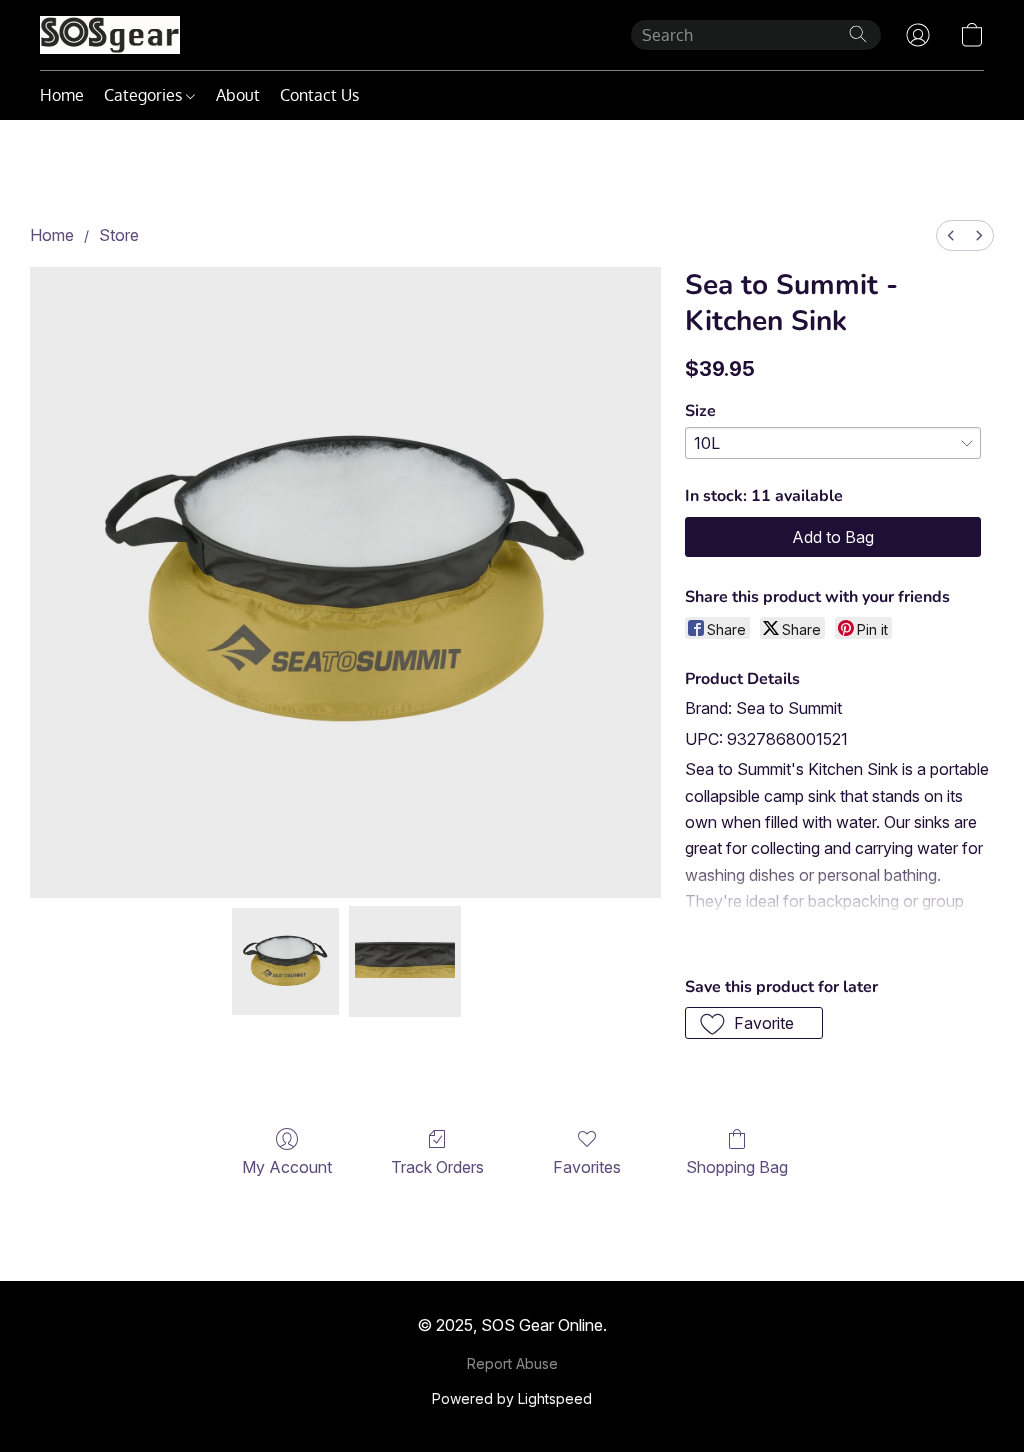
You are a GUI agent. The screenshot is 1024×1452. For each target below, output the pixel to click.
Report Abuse (512, 1363)
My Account (287, 1167)
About (238, 95)
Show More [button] (727, 939)
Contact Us (319, 95)
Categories (145, 95)
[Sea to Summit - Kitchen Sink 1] (405, 962)
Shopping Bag (737, 1167)
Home (62, 95)
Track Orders (437, 1167)
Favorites (587, 1167)
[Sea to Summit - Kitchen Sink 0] (286, 962)
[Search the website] (858, 34)
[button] (110, 35)
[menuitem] (951, 235)
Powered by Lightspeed (512, 1398)
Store (119, 235)
